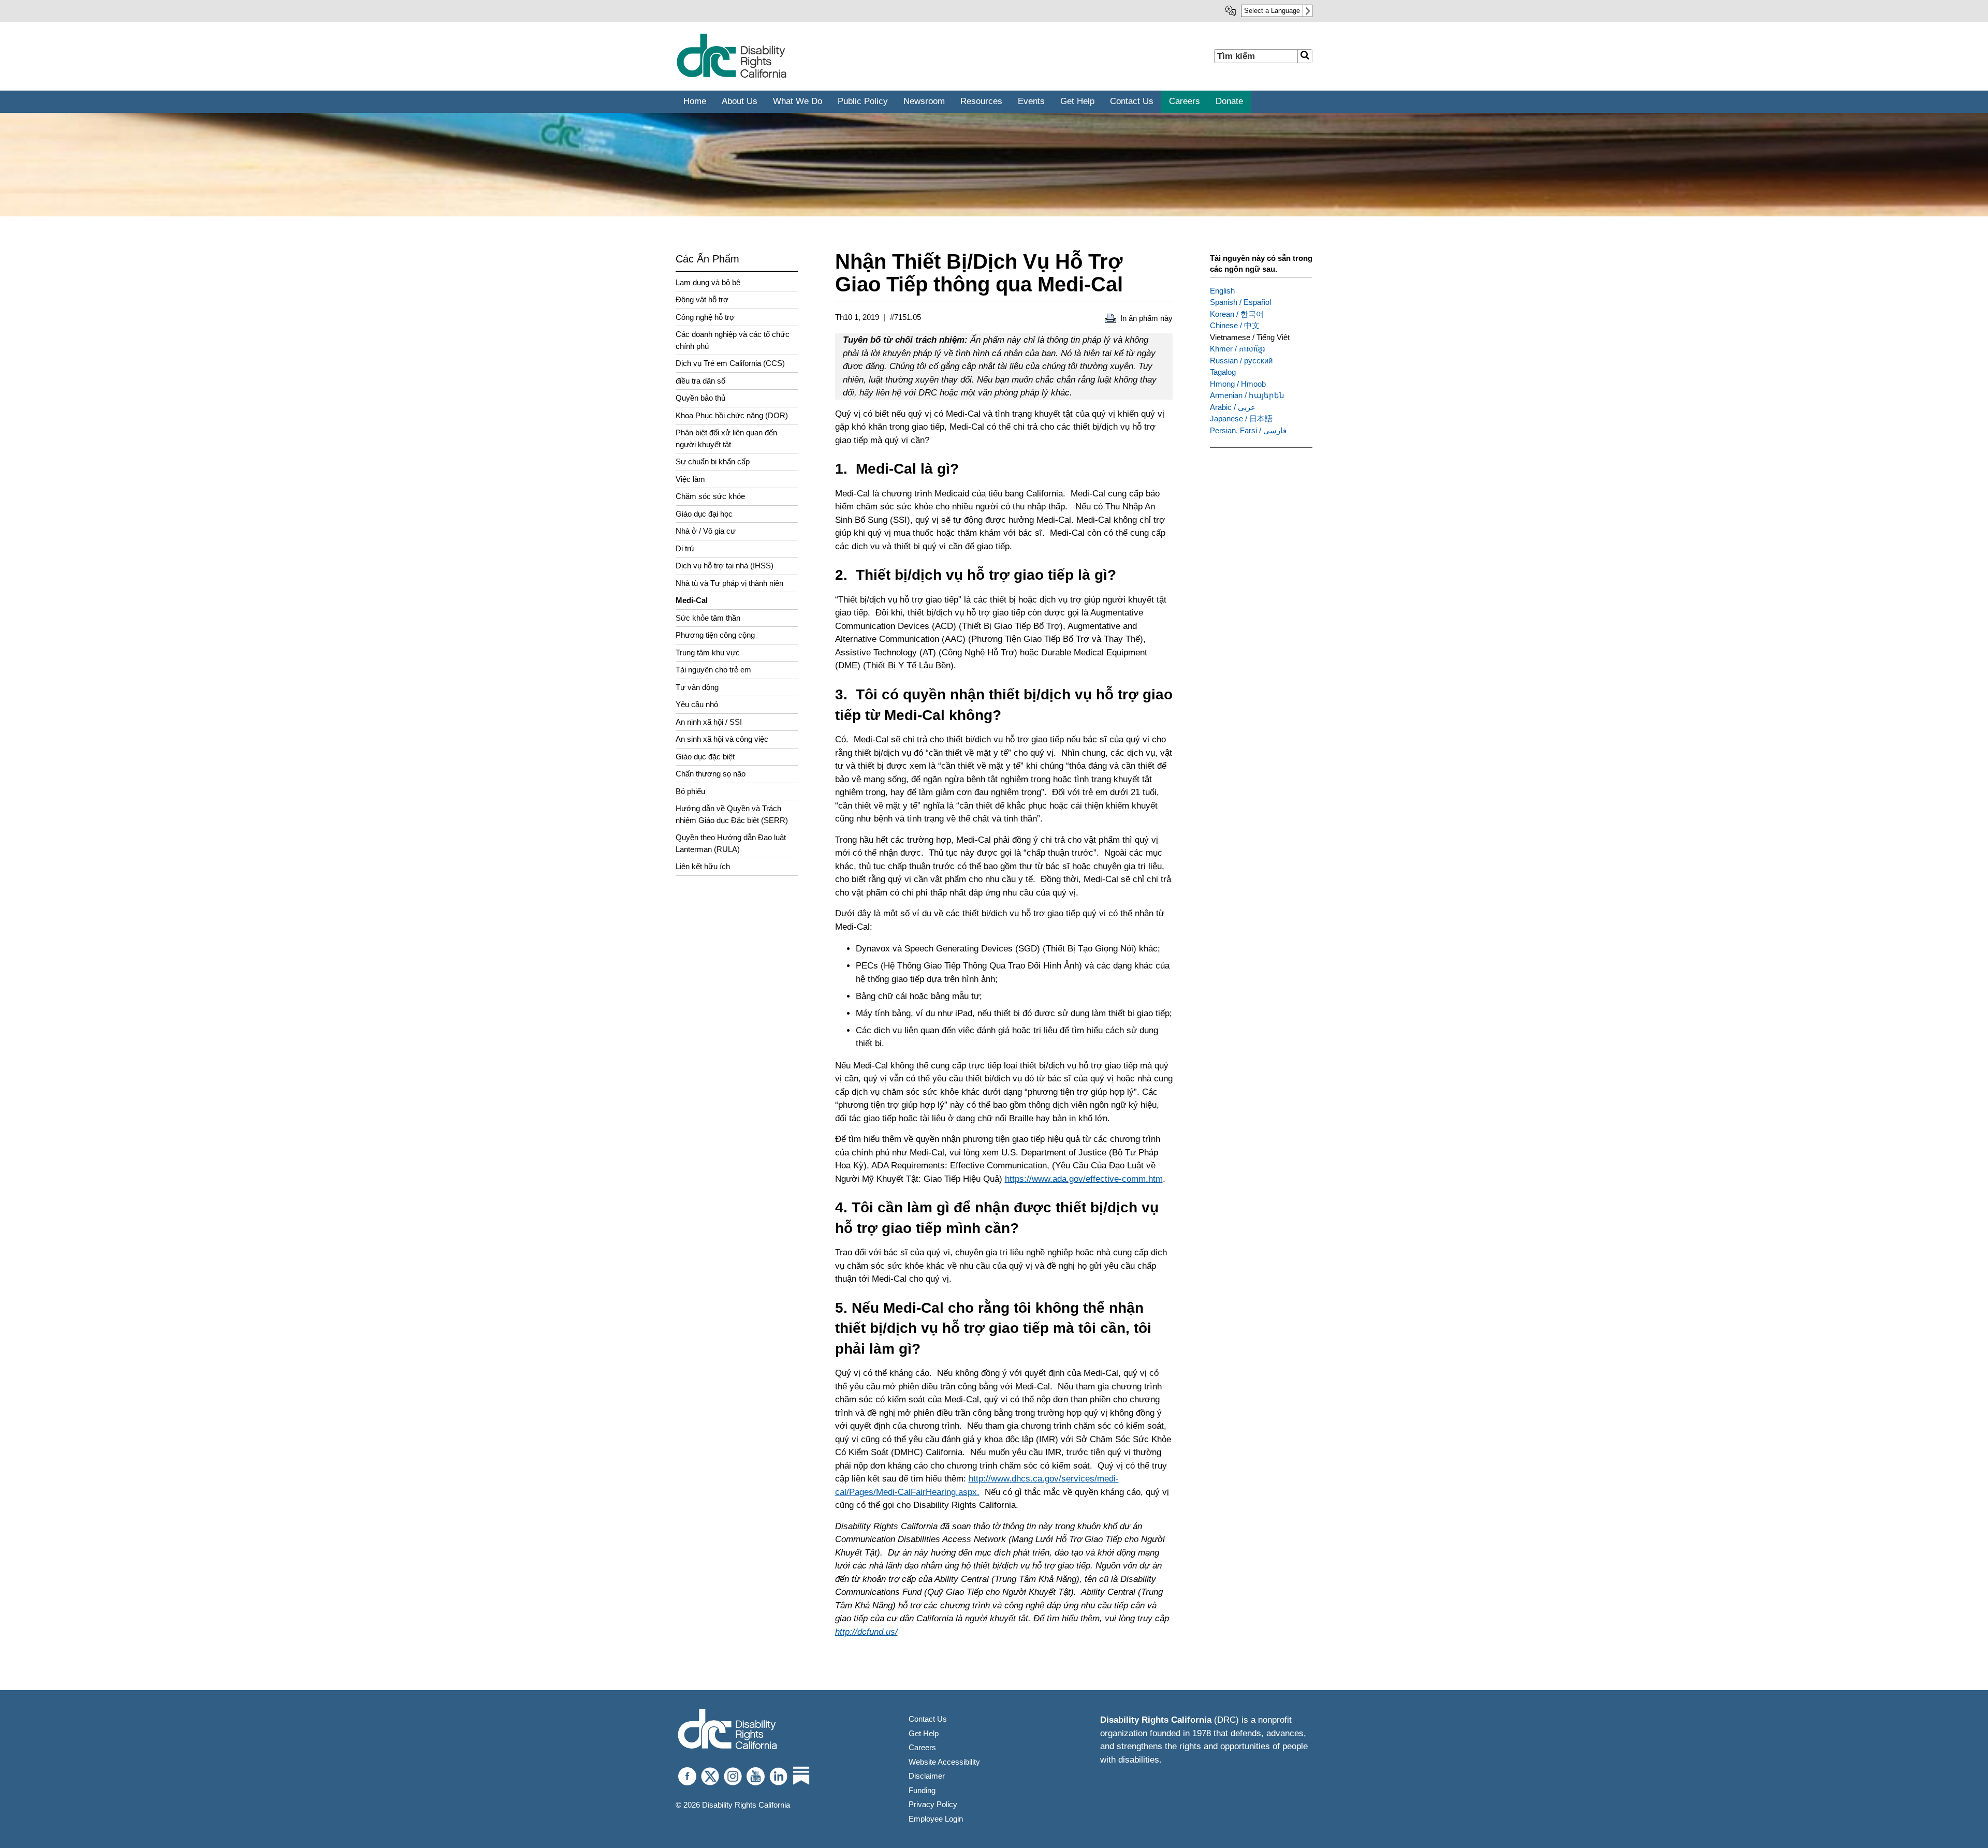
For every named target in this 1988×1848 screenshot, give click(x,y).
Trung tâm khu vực (708, 652)
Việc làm (690, 479)
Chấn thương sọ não (711, 774)
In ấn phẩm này (1146, 318)
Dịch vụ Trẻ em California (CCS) (730, 363)
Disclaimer (927, 1776)
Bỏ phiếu (690, 791)
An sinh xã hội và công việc (722, 739)
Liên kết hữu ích (703, 866)
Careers (922, 1747)
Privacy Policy (933, 1804)
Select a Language (1272, 11)
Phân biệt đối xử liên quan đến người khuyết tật (726, 438)
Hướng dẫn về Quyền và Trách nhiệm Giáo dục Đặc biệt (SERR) (732, 814)
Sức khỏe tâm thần (708, 618)
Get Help (924, 1733)
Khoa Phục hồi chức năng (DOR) (732, 415)
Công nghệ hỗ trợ (705, 317)
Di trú (685, 548)
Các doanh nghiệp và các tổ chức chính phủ (733, 340)
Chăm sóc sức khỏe (710, 496)
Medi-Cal (692, 600)
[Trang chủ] (731, 76)
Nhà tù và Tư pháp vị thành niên (729, 583)
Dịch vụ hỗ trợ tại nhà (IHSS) (725, 566)
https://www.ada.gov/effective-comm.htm (1084, 1179)
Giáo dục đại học (704, 514)
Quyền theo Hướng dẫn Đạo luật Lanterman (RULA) (731, 843)
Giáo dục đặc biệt (705, 757)
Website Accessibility (944, 1762)
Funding (922, 1790)
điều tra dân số (700, 381)
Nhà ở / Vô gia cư (706, 531)
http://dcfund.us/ (866, 1632)
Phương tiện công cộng (715, 635)
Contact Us (928, 1719)
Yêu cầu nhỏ (697, 704)
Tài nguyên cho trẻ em (713, 670)
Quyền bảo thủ (700, 398)
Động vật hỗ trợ (702, 299)
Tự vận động (697, 687)
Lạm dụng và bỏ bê (708, 282)
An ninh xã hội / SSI (709, 722)
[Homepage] (727, 1730)
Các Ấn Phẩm (707, 259)
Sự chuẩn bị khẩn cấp (713, 461)
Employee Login (936, 1819)
